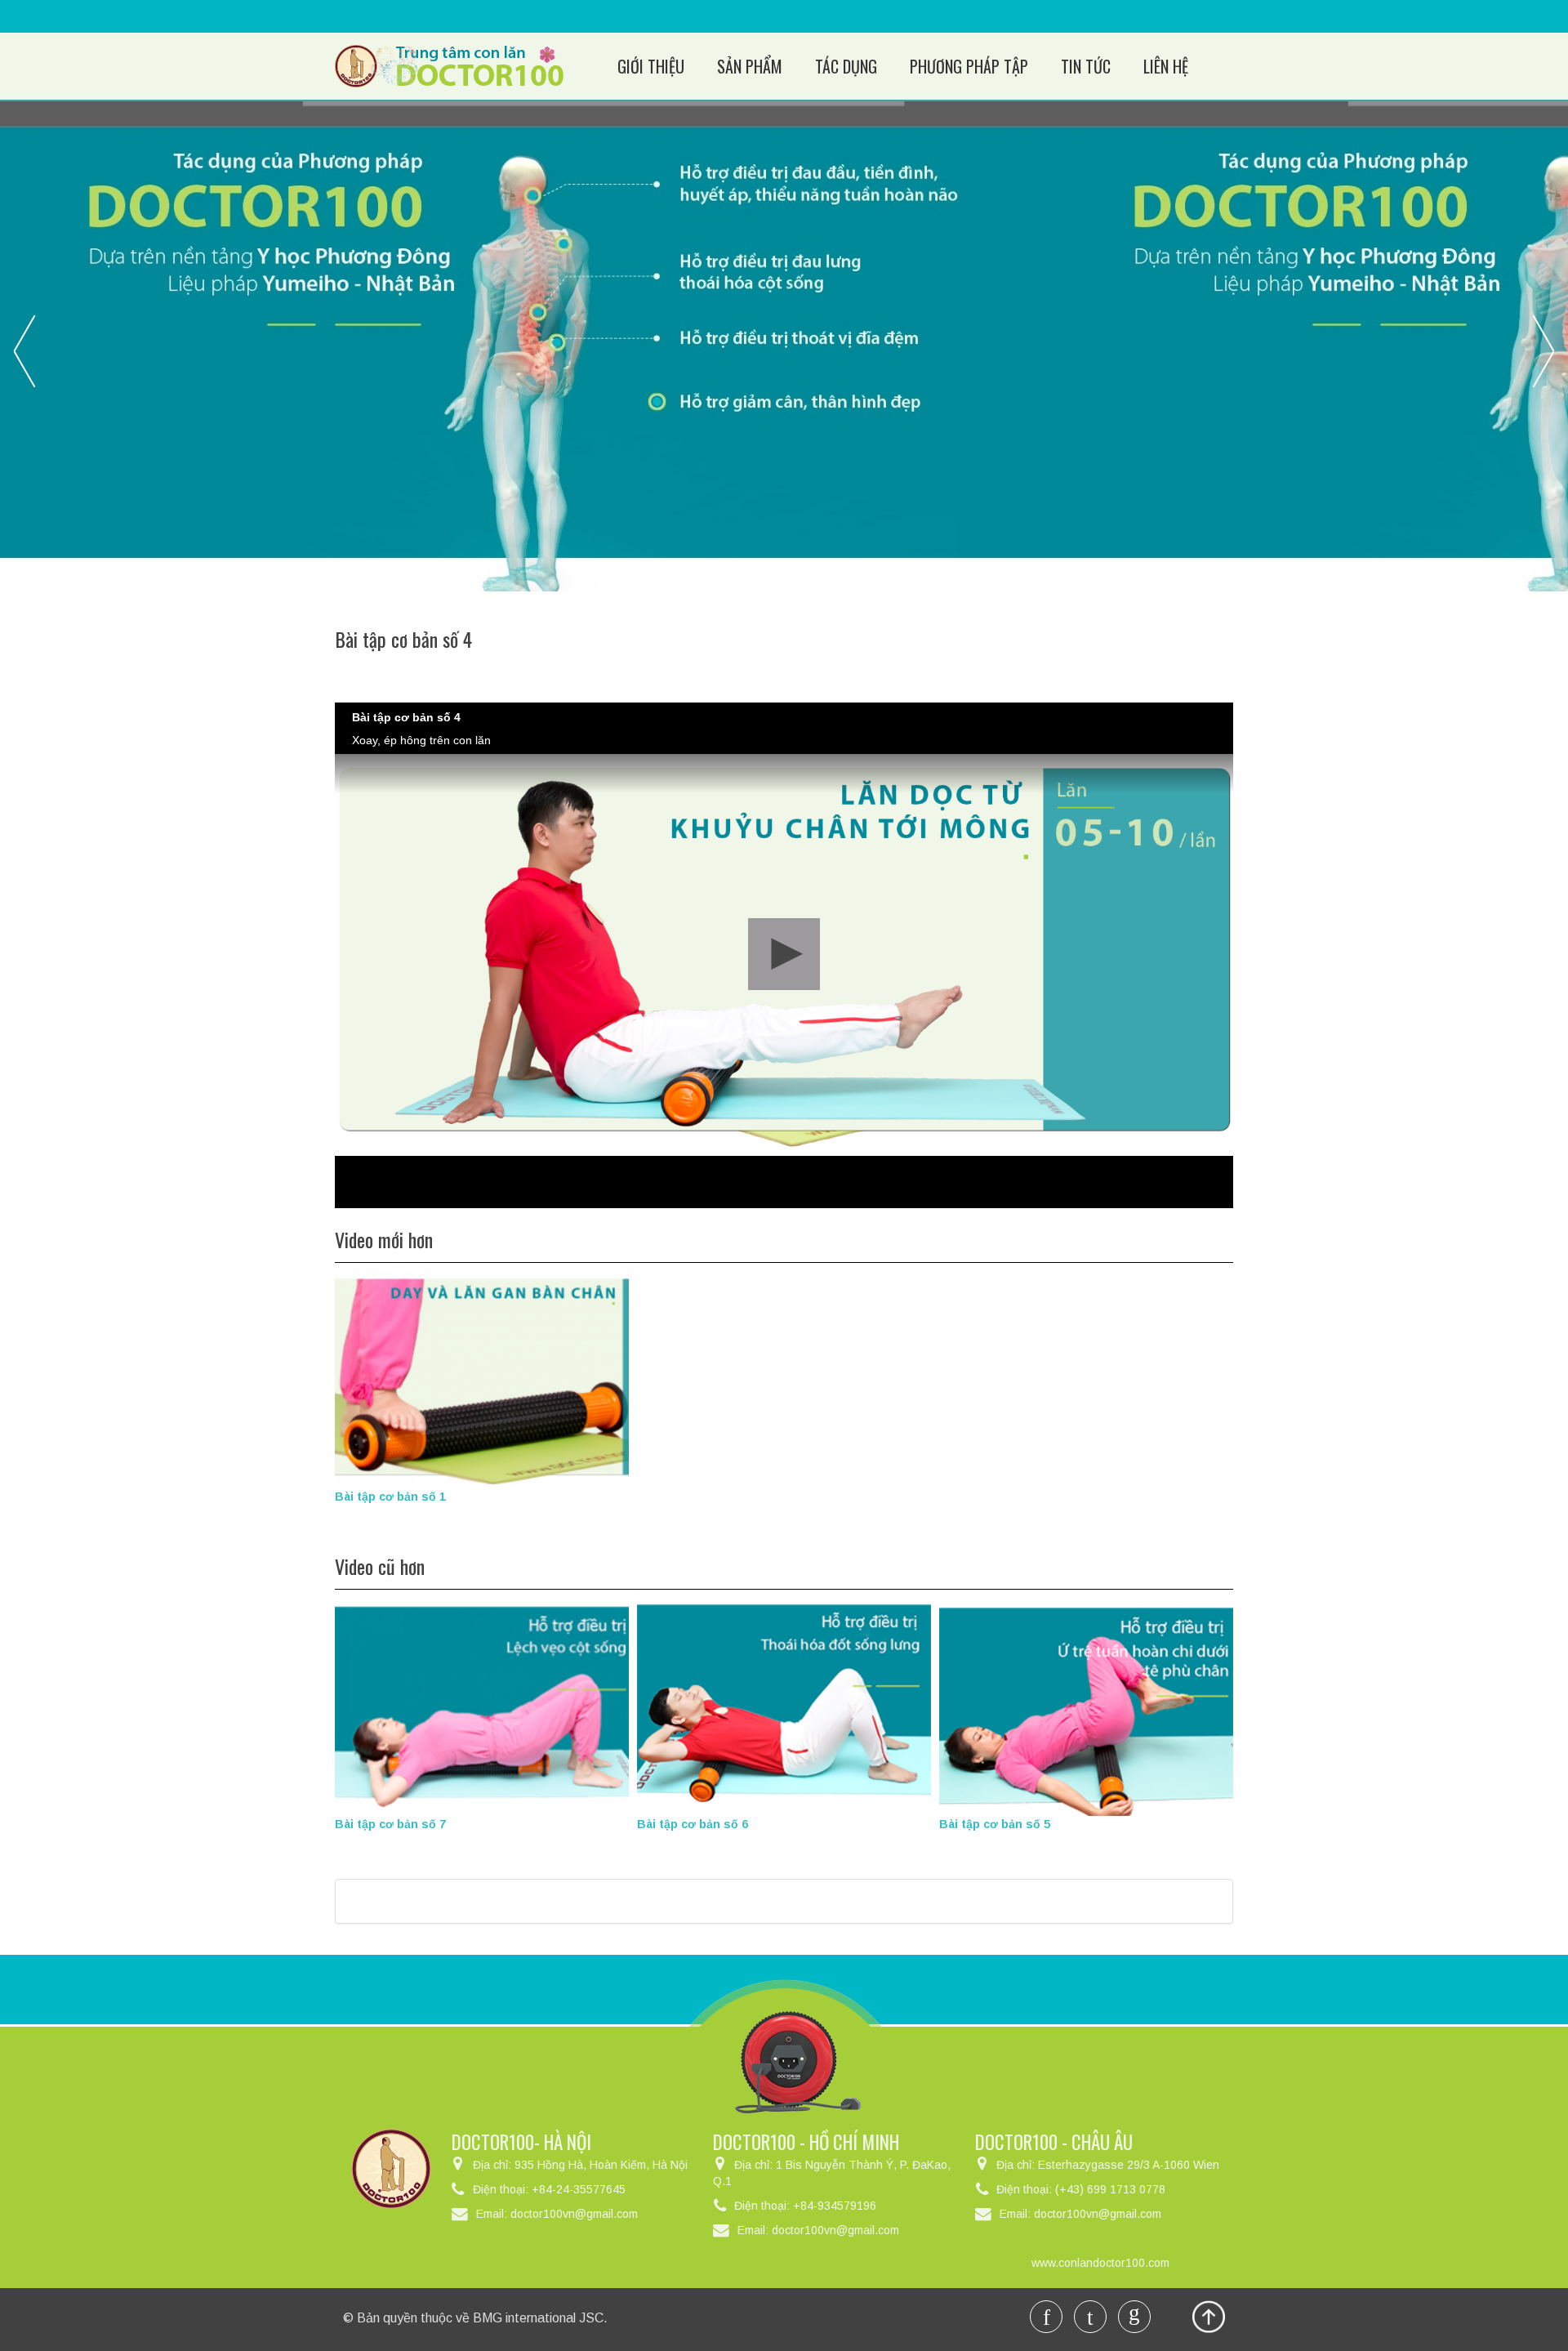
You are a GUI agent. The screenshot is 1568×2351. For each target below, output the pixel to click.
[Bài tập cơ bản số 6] (784, 1706)
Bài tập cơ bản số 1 (390, 1497)
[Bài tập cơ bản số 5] (1086, 1706)
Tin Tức (1086, 66)
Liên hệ (1166, 66)
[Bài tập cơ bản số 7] (482, 1706)
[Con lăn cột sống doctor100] (449, 65)
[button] (784, 954)
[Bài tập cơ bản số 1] (482, 1378)
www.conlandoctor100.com (1100, 2263)
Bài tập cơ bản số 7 (390, 1824)
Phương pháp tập (969, 66)
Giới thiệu (651, 66)
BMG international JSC (538, 2318)
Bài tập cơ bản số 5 (995, 1824)
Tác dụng (846, 66)
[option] (784, 346)
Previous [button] (24, 350)
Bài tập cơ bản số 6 (693, 1824)
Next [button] (1543, 350)
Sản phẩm (750, 66)
